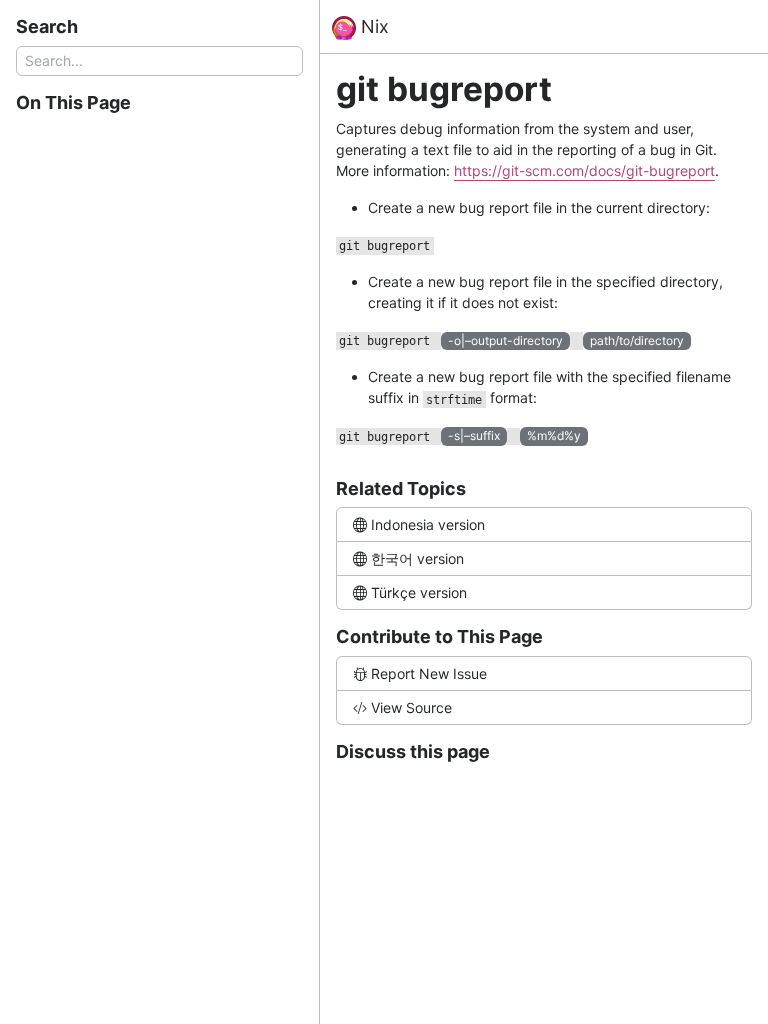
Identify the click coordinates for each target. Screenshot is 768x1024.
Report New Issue (429, 673)
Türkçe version (419, 592)
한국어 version (417, 558)
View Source (411, 707)
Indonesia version (428, 524)
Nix (372, 26)
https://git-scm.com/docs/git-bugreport (584, 170)
